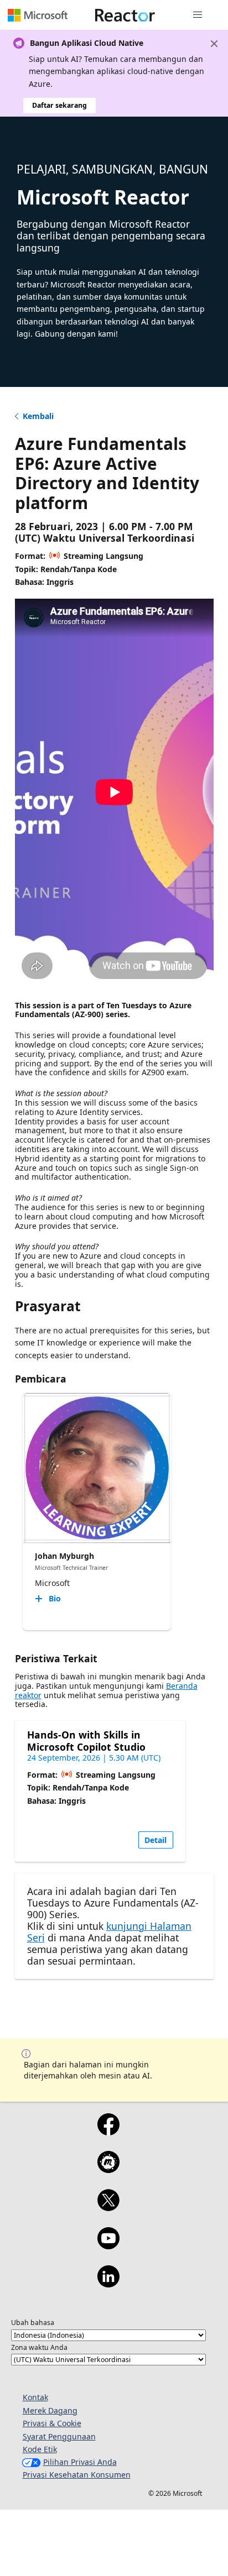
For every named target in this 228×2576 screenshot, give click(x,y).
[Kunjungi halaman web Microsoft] (38, 15)
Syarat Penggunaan (59, 2436)
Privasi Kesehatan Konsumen (77, 2475)
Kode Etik (40, 2449)
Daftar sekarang (59, 105)
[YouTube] (108, 2245)
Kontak (35, 2397)
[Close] (214, 44)
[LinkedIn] (108, 2284)
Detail (156, 1840)
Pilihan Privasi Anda (80, 2462)
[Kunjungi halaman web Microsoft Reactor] (125, 15)
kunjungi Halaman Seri (109, 1932)
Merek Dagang (50, 2410)
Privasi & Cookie (52, 2423)
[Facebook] (108, 2132)
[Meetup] (108, 2169)
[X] (108, 2207)
